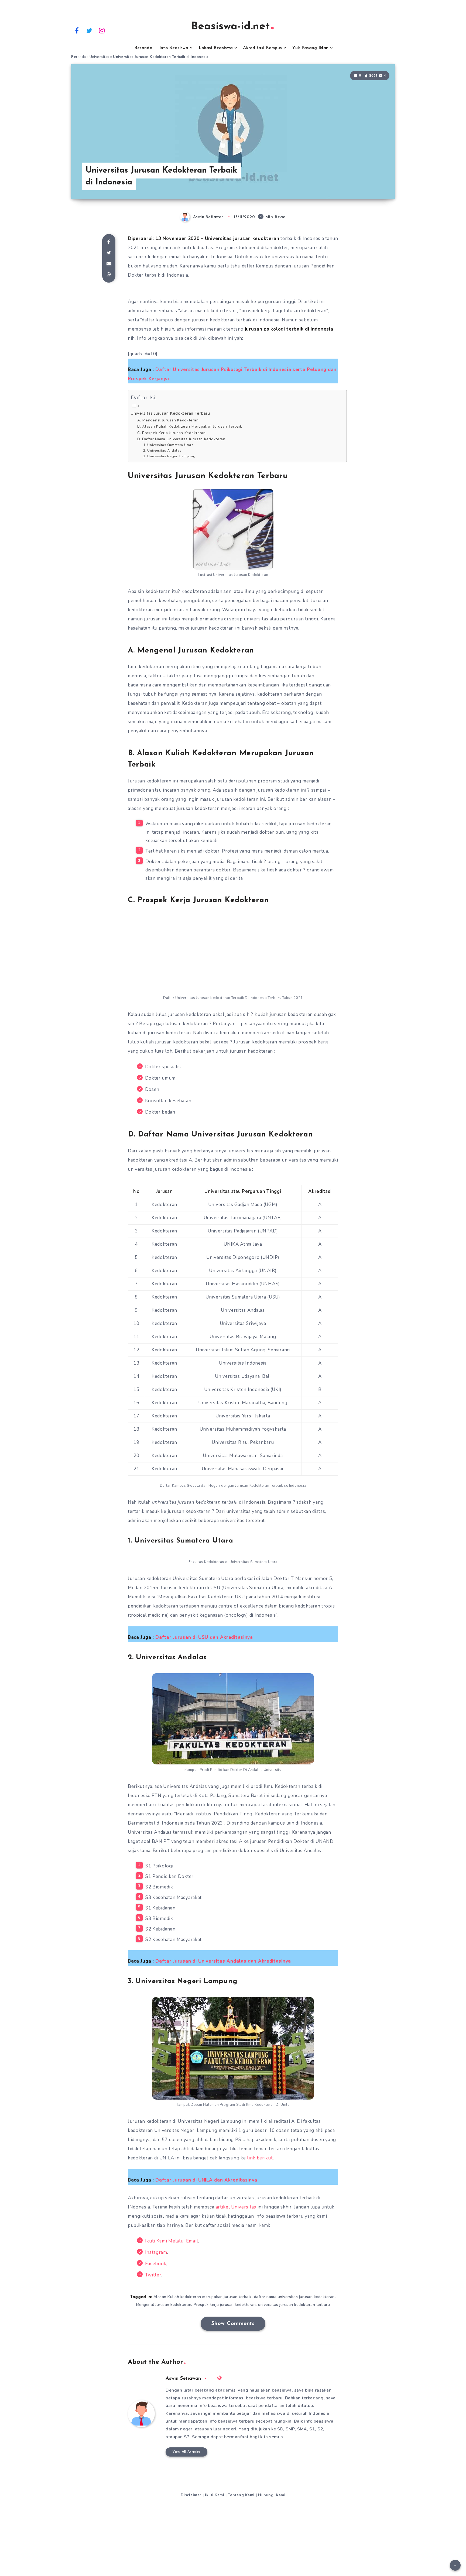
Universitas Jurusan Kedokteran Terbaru (170, 413)
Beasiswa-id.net (230, 27)
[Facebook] (77, 30)
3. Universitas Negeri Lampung (169, 456)
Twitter (153, 2275)
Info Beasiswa (174, 48)
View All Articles (186, 2452)
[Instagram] (102, 30)
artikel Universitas (236, 2207)
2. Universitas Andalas (162, 450)
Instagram (156, 2252)
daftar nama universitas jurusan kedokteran (294, 2297)
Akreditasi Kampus (262, 48)
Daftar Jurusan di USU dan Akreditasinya (204, 1637)
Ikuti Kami (215, 2495)
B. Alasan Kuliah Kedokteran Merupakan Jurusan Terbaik (190, 426)
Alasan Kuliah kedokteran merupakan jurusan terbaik (203, 2297)
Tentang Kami (241, 2495)
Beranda (143, 48)
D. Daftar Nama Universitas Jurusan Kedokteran (181, 439)
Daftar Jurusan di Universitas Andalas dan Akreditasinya (223, 1961)
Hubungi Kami (272, 2495)
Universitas (100, 57)
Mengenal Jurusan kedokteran (164, 2305)
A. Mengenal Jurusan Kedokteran (168, 420)
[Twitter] (90, 30)
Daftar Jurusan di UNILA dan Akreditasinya (206, 2180)
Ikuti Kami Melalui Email (172, 2241)
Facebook (156, 2264)
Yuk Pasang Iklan (310, 48)
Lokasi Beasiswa (216, 48)
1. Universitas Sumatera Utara (168, 445)
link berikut (260, 2158)
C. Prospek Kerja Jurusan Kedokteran (172, 433)
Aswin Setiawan (183, 2379)
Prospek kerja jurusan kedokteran (225, 2305)
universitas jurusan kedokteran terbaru (294, 2305)
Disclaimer (191, 2495)
